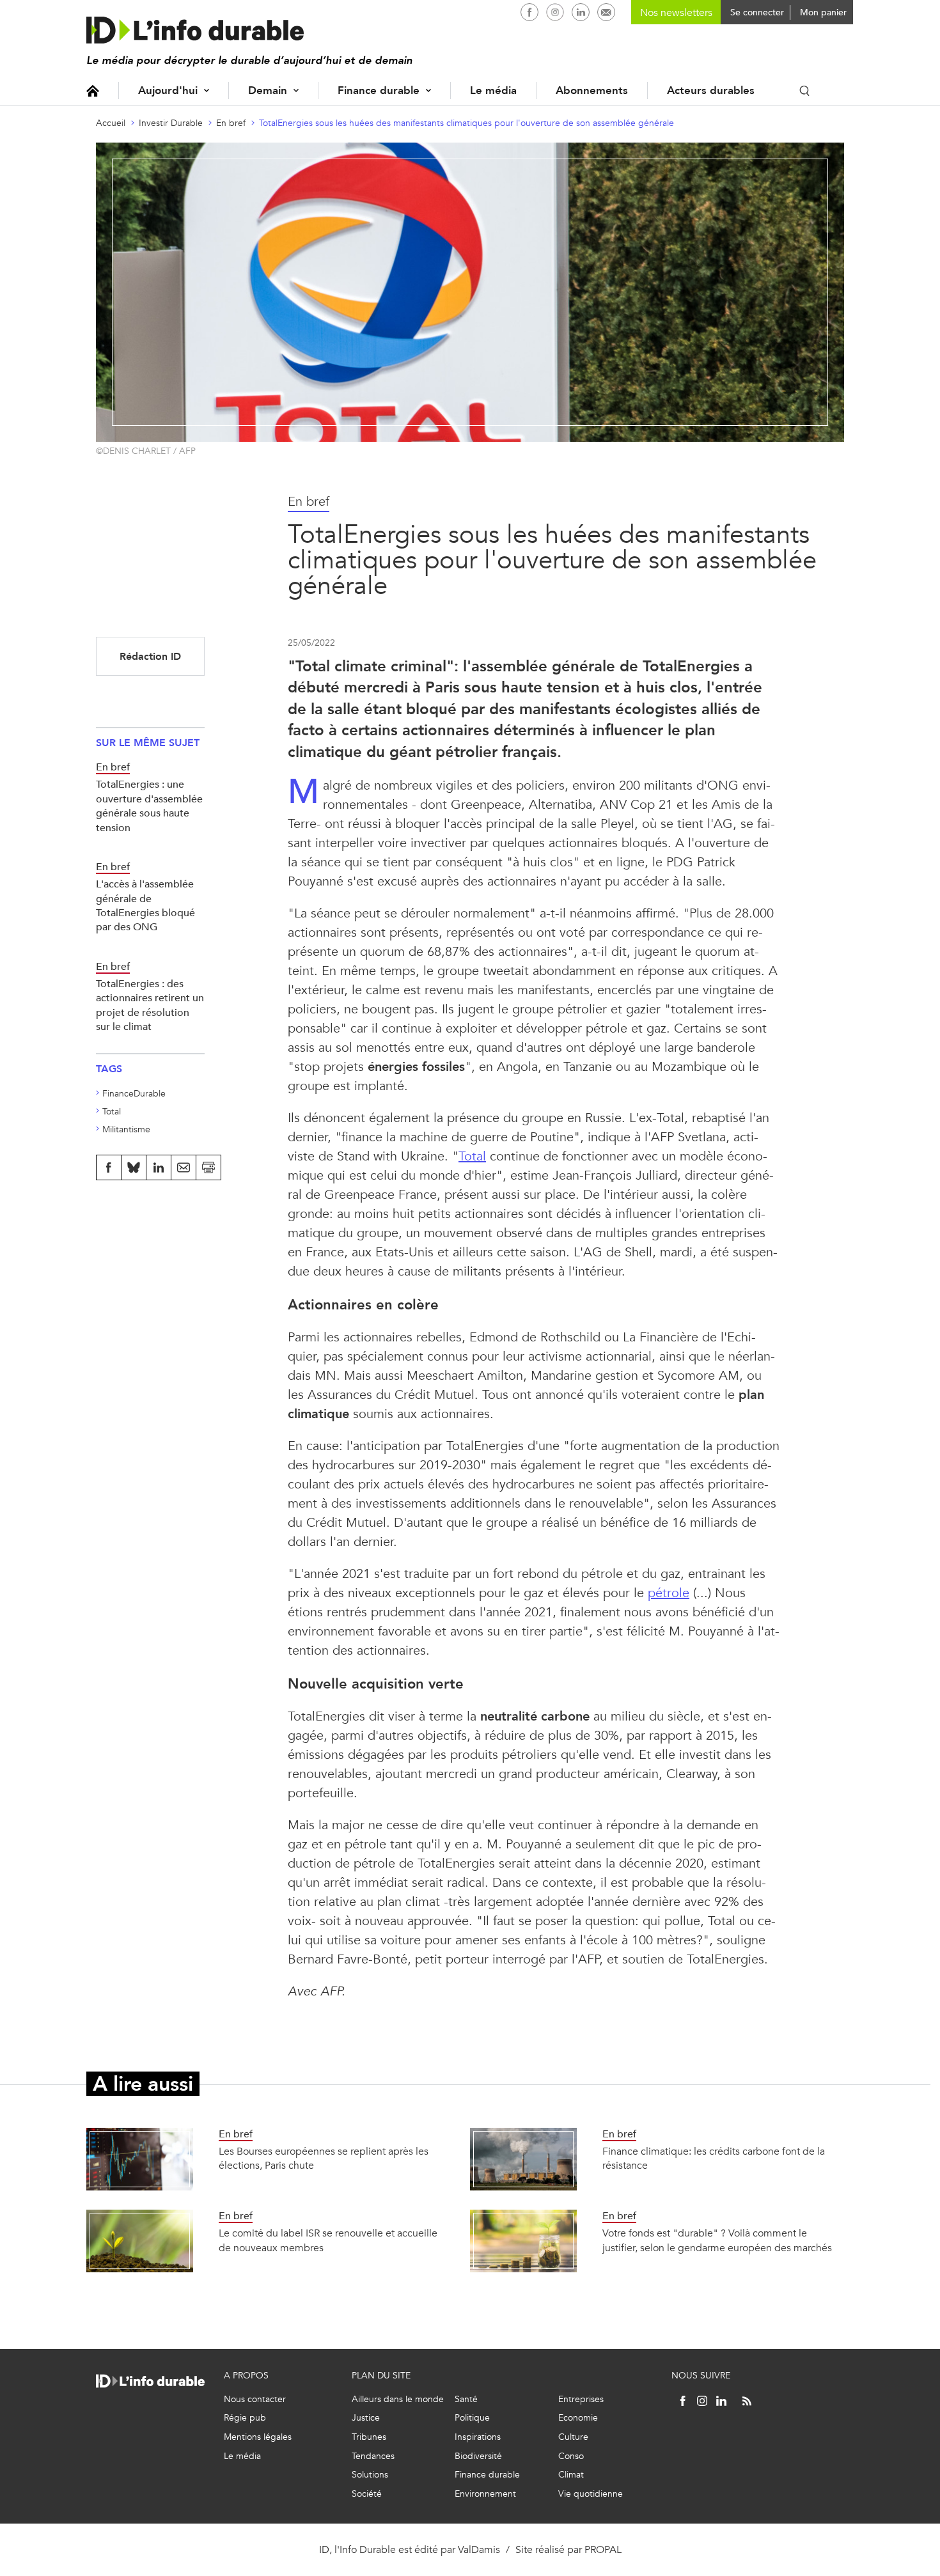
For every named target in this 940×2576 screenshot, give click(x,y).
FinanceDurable (134, 1094)
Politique (472, 2418)
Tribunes (369, 2437)
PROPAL (603, 2549)
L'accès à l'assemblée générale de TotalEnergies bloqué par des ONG (145, 905)
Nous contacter (255, 2399)
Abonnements (592, 90)
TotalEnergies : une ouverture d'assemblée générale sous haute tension (149, 806)
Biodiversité (478, 2456)
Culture (573, 2437)
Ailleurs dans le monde (398, 2399)
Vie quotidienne (591, 2494)
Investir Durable (171, 123)
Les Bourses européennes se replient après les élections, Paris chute (324, 2158)
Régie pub (245, 2418)
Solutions (370, 2475)
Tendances (373, 2456)
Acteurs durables (711, 90)
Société (367, 2494)
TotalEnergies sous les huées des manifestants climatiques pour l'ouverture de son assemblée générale (466, 123)
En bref (231, 123)
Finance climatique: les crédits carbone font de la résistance (714, 2158)
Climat (571, 2475)
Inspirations (478, 2437)
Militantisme (126, 1129)
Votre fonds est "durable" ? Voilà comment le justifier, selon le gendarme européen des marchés (717, 2240)
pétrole (669, 1593)
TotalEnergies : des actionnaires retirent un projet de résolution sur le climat (150, 1005)
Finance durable (379, 90)
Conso (571, 2456)
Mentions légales (258, 2437)
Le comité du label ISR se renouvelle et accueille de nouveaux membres (328, 2240)
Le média (493, 90)
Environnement (485, 2494)
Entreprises (581, 2399)
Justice (366, 2418)
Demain (268, 90)
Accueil (93, 90)
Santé (466, 2399)
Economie (578, 2418)
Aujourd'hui (168, 90)
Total (472, 1156)
